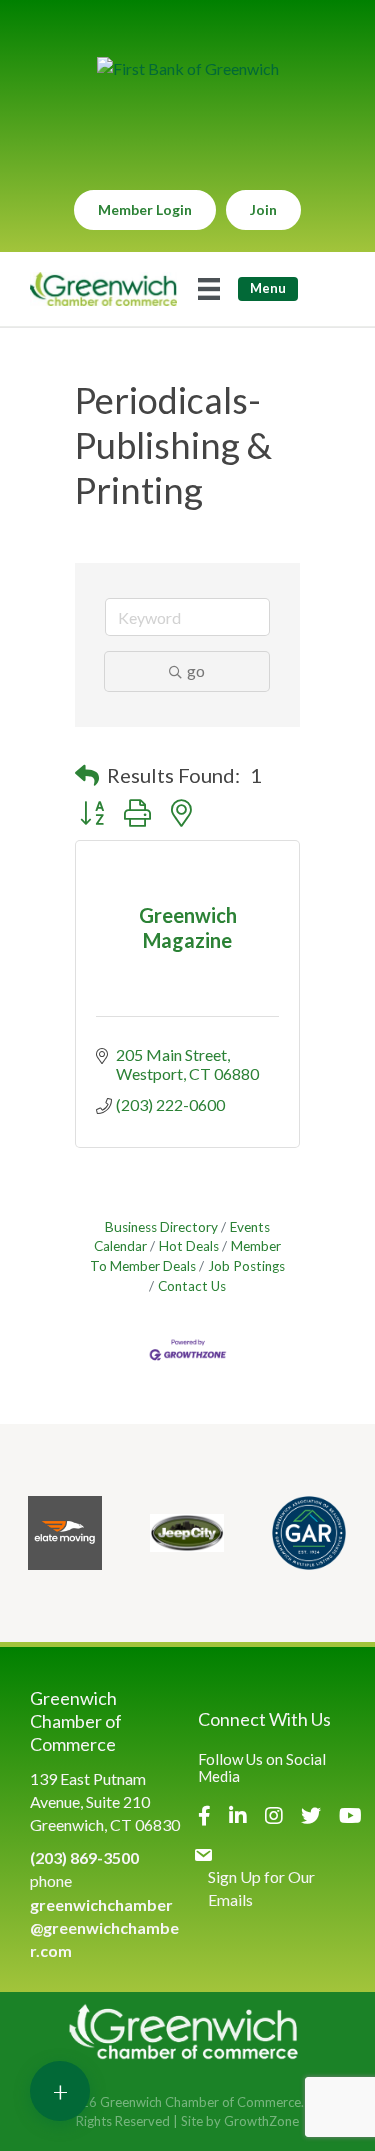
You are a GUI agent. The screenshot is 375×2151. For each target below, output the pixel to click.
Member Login (145, 209)
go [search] (196, 670)
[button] (87, 775)
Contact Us (192, 1286)
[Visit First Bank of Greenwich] (188, 68)
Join (263, 209)
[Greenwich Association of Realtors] (309, 1533)
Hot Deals (189, 1246)
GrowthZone (261, 2121)
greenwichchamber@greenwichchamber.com (104, 1927)
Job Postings (246, 1266)
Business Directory (161, 1227)
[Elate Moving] (65, 1533)
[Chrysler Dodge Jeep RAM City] (187, 1533)
